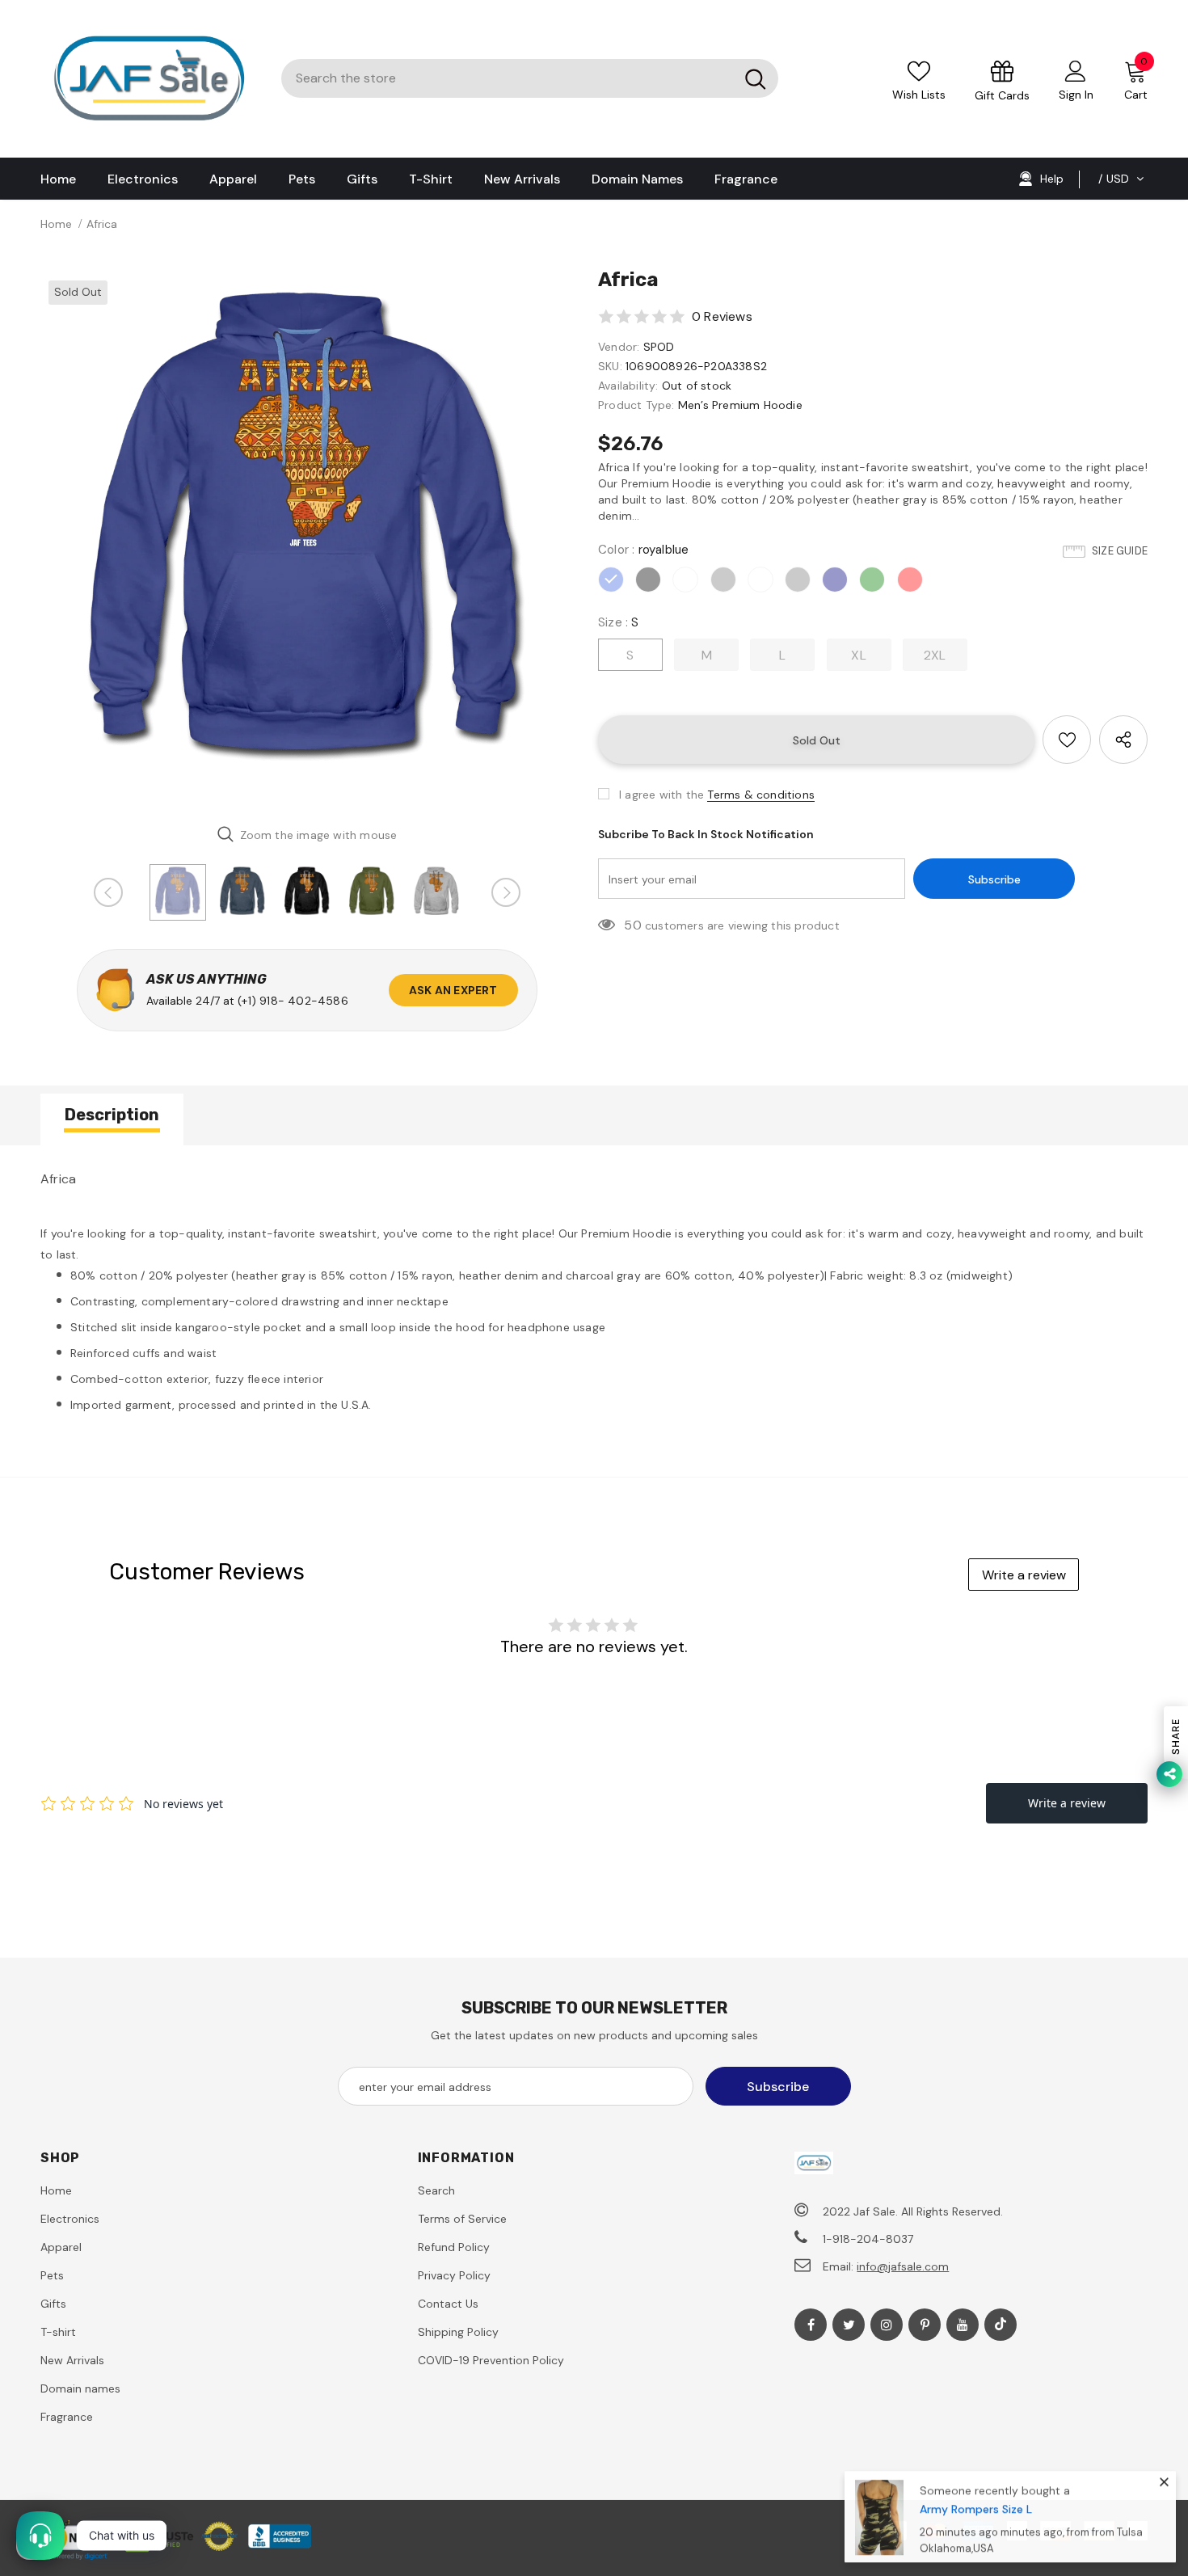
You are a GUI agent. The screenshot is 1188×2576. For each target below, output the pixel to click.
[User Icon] (1076, 70)
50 (632, 925)
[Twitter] (849, 2325)
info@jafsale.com (903, 2266)
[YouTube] (963, 2325)
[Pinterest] (925, 2325)
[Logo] (149, 79)
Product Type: (636, 405)
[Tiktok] (1001, 2325)
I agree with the (661, 795)
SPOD (659, 347)
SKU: (610, 366)
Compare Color (519, 788)
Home (56, 224)
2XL (935, 655)
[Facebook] (811, 2325)
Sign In (1076, 95)
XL (858, 655)
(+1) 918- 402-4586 (293, 1001)
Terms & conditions (761, 795)
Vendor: (619, 347)
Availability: (628, 386)
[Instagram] (887, 2325)
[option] (307, 539)
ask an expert (453, 990)
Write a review (1024, 1575)
